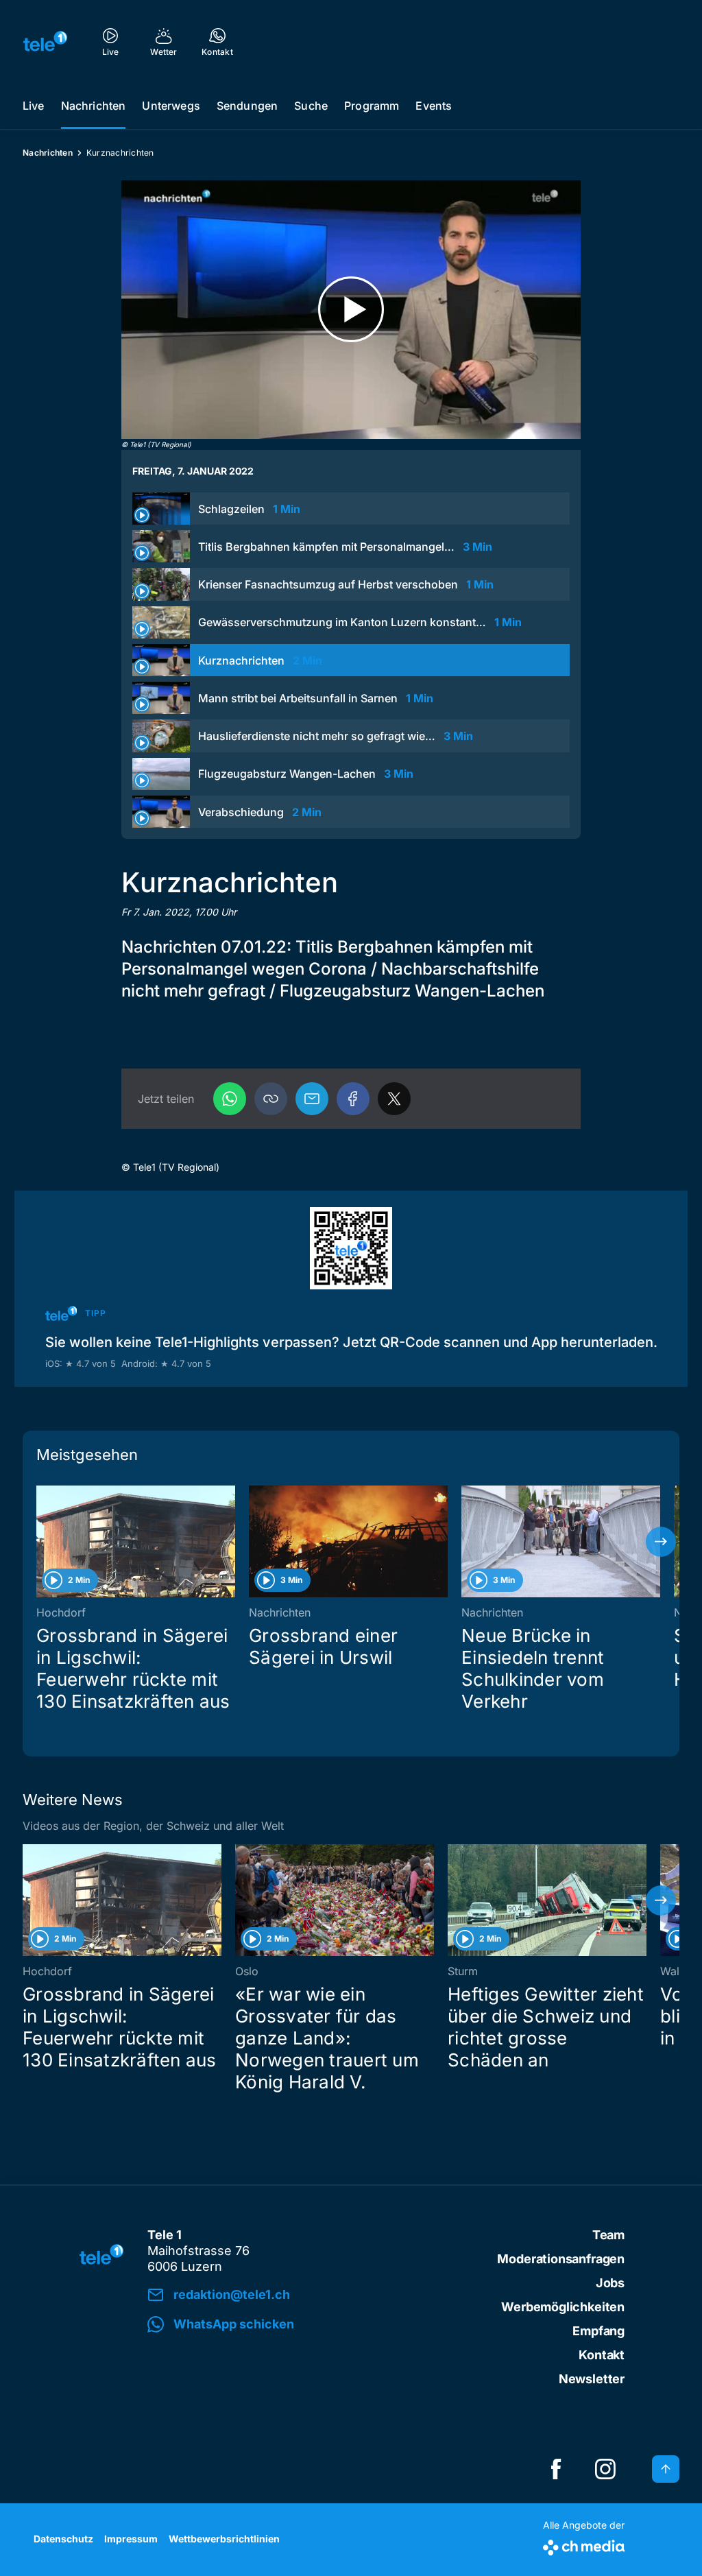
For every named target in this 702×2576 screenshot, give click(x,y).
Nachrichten (94, 106)
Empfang (598, 2331)
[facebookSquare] (556, 2469)
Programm (372, 106)
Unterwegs (171, 106)
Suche (311, 106)
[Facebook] (353, 1099)
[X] (394, 1099)
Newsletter (592, 2379)
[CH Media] (584, 2545)
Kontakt (602, 2355)
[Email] (312, 1099)
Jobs (610, 2283)
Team (608, 2235)
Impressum (131, 2539)
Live (34, 106)
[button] (271, 1099)
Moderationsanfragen (561, 2259)
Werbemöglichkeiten (563, 2307)
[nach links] (41, 1542)
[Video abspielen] (351, 310)
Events (434, 106)
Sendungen (247, 106)
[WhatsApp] (230, 1099)
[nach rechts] (661, 1542)
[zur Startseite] (45, 41)
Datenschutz (63, 2539)
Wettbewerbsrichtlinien (224, 2539)
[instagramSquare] (605, 2469)
